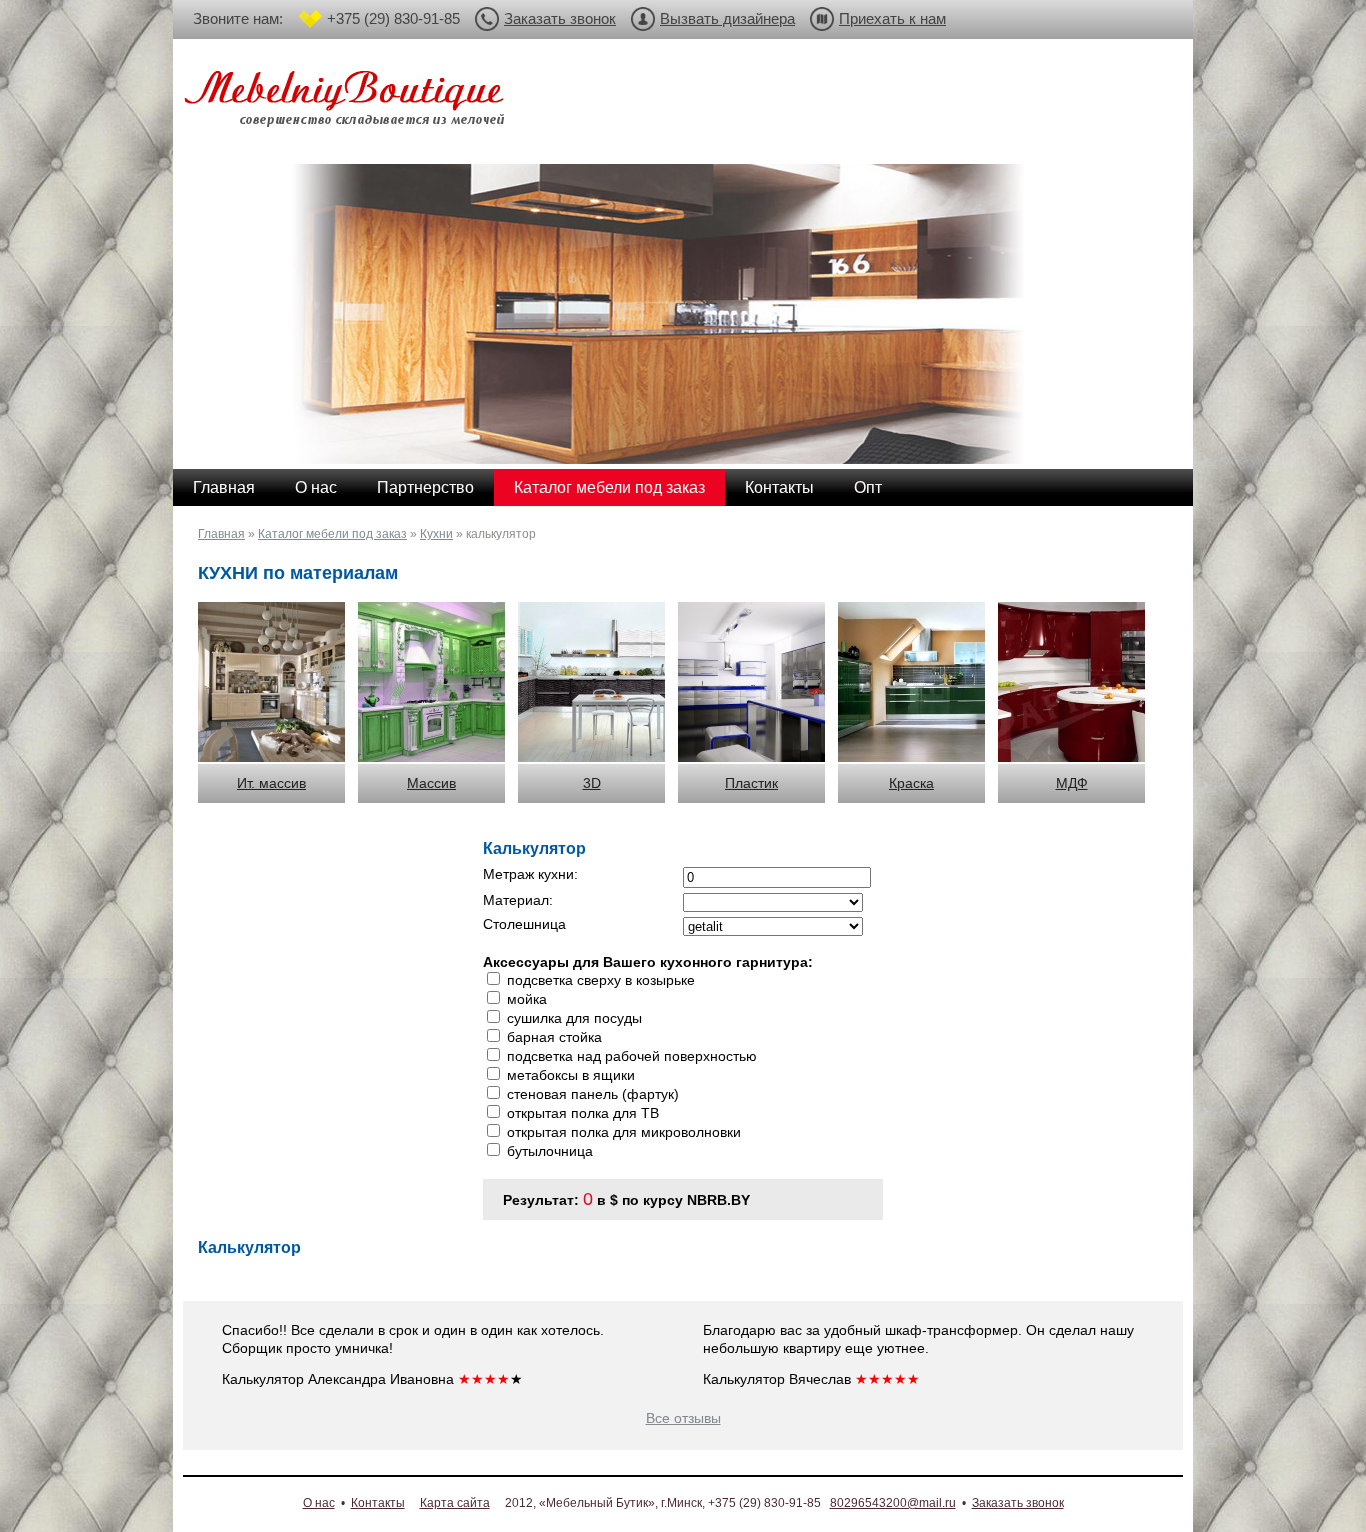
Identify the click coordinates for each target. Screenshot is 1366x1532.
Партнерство (425, 487)
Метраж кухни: (530, 874)
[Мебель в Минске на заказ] (348, 102)
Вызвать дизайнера (727, 18)
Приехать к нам (892, 18)
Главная (224, 487)
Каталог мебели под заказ (609, 487)
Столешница (524, 924)
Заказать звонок (560, 18)
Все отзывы (683, 1418)
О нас (316, 487)
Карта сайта (455, 1503)
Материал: (518, 900)
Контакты (779, 487)
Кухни (436, 534)
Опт (868, 487)
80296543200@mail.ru (893, 1503)
